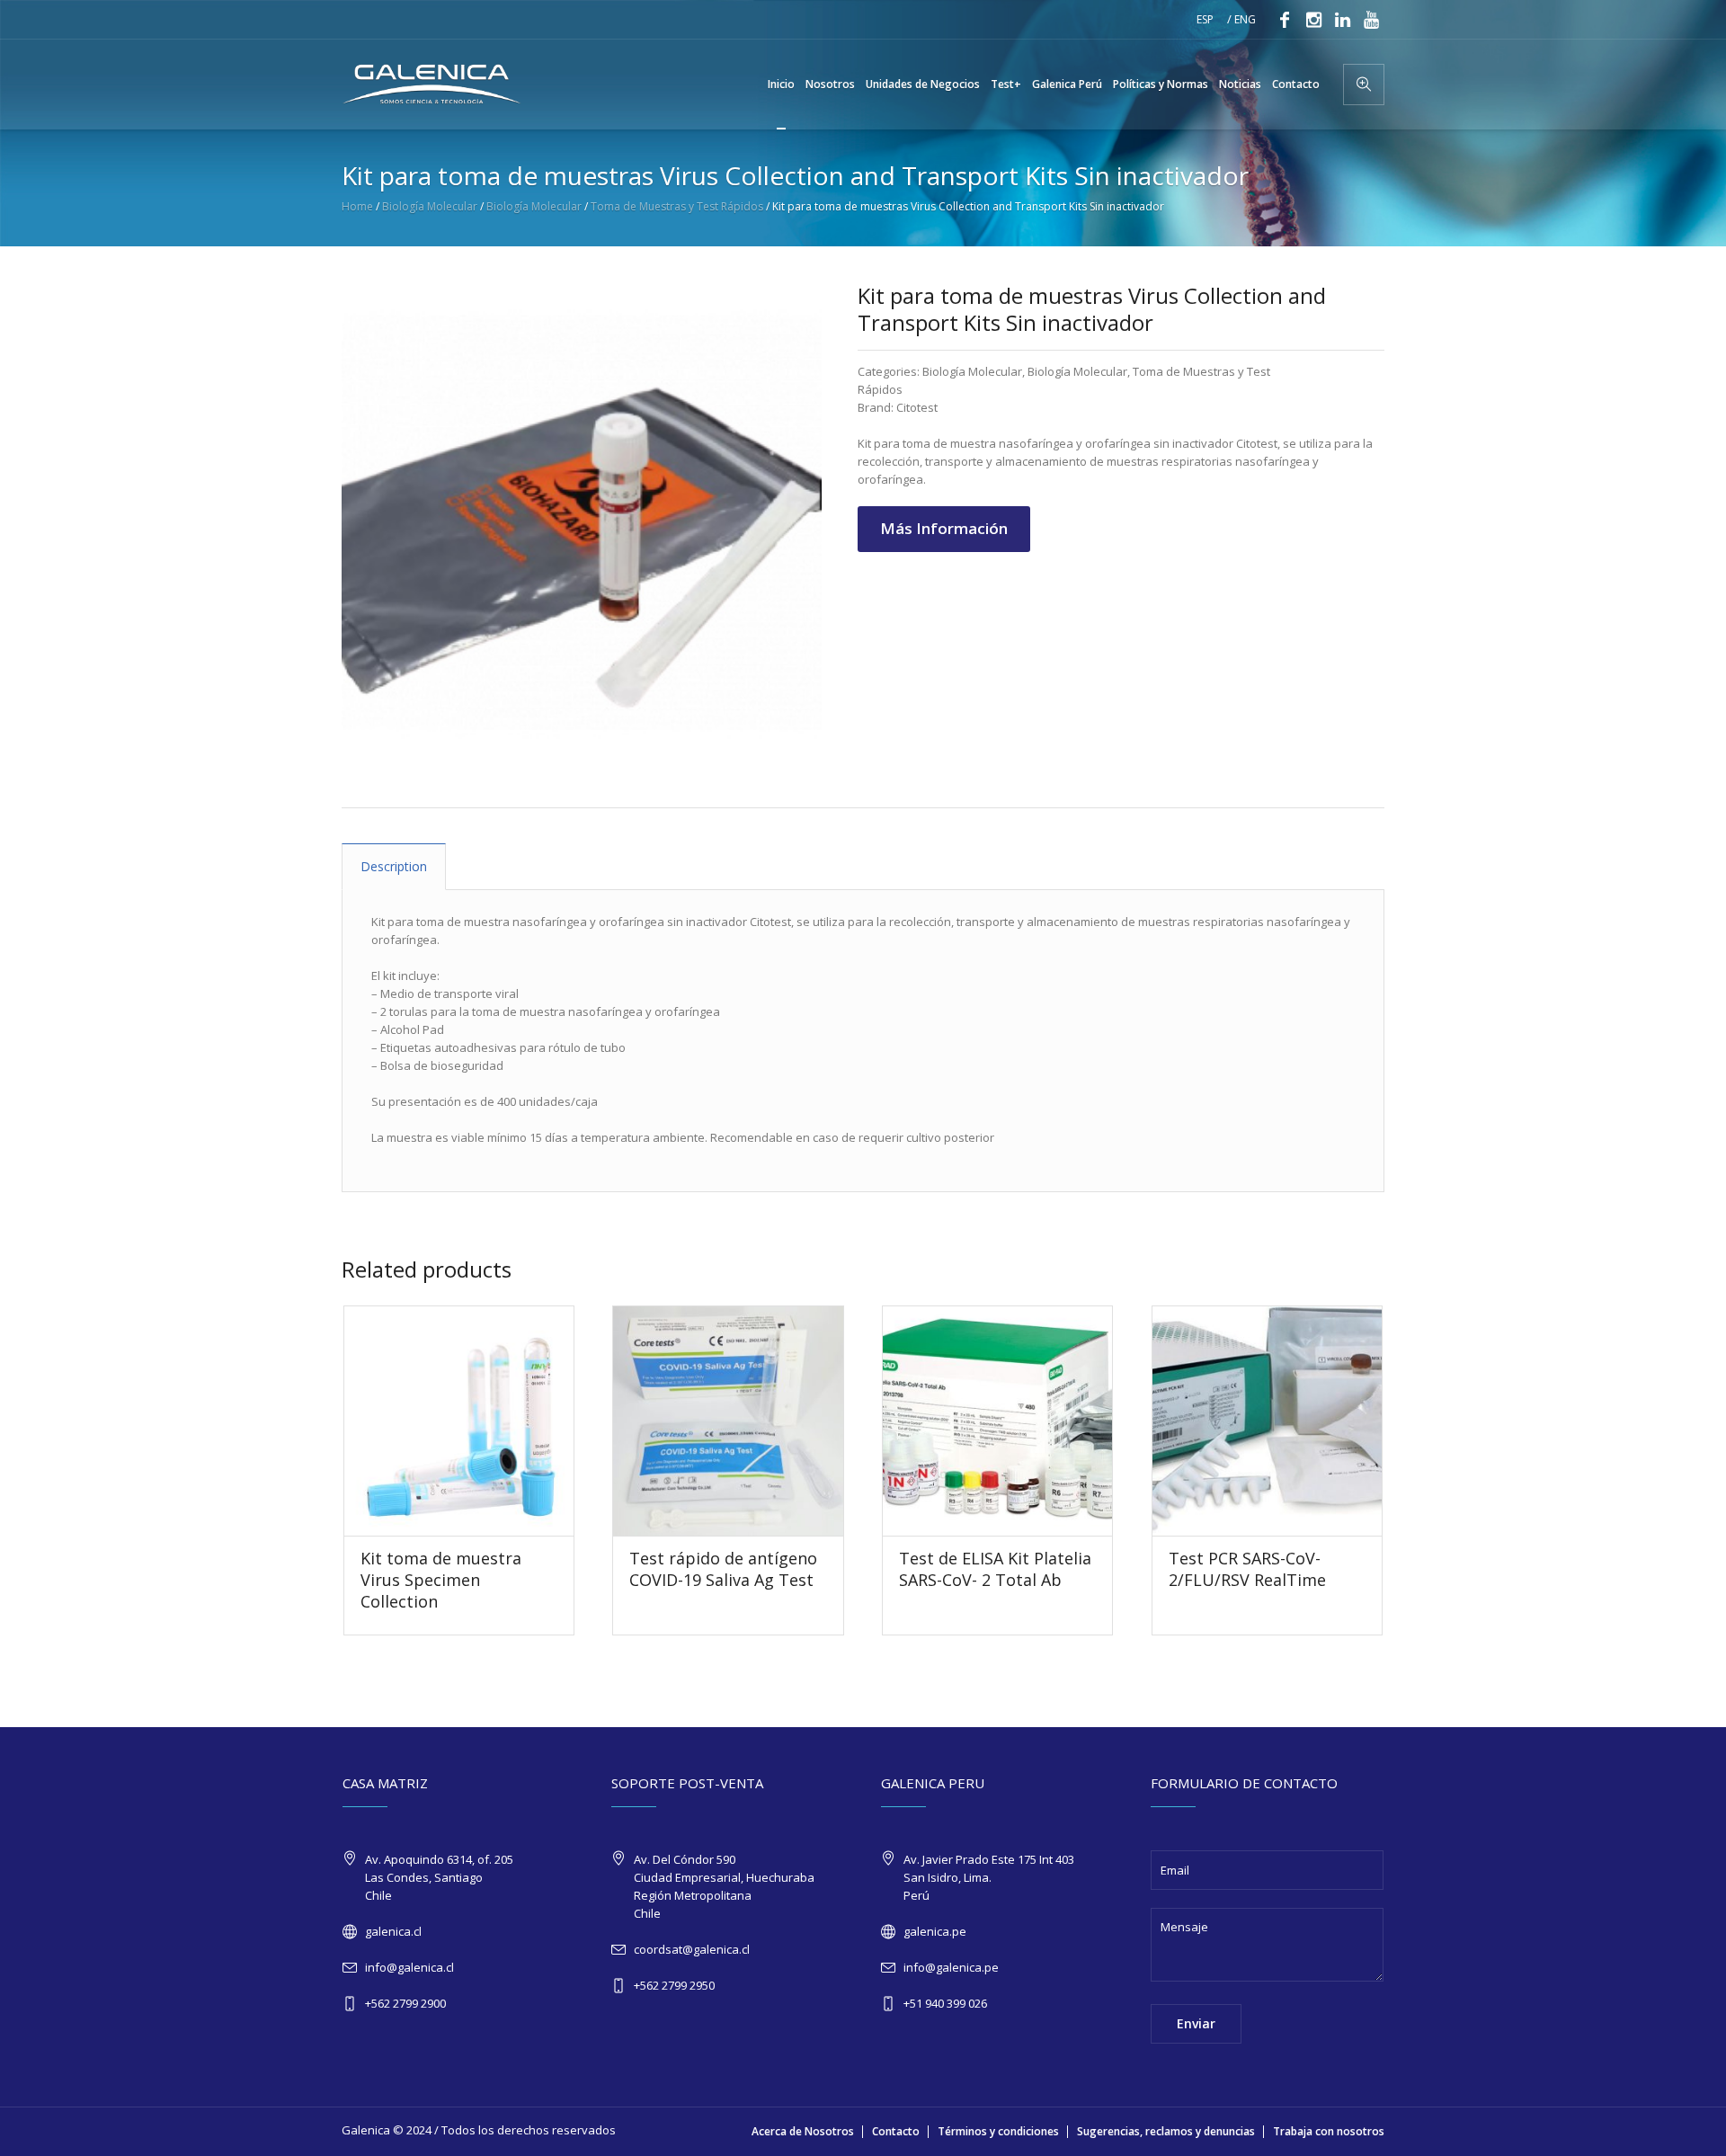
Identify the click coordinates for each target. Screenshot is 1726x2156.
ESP (1205, 19)
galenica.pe (935, 1931)
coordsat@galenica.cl (692, 1949)
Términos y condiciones (998, 2131)
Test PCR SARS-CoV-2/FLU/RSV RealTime (1247, 1569)
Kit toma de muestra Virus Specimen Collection (441, 1580)
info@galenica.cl (409, 1967)
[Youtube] (1371, 20)
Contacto (896, 2131)
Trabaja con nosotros (1329, 2131)
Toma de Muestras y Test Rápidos (677, 206)
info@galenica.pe (951, 1967)
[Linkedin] (1342, 20)
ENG (1245, 19)
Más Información (944, 528)
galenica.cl (393, 1931)
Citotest (917, 407)
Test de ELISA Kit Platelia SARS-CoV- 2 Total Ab (995, 1569)
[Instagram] (1313, 20)
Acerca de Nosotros (803, 2131)
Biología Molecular (430, 206)
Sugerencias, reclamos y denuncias (1166, 2131)
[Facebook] (1285, 20)
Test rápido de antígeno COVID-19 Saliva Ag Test (723, 1569)
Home (357, 206)
